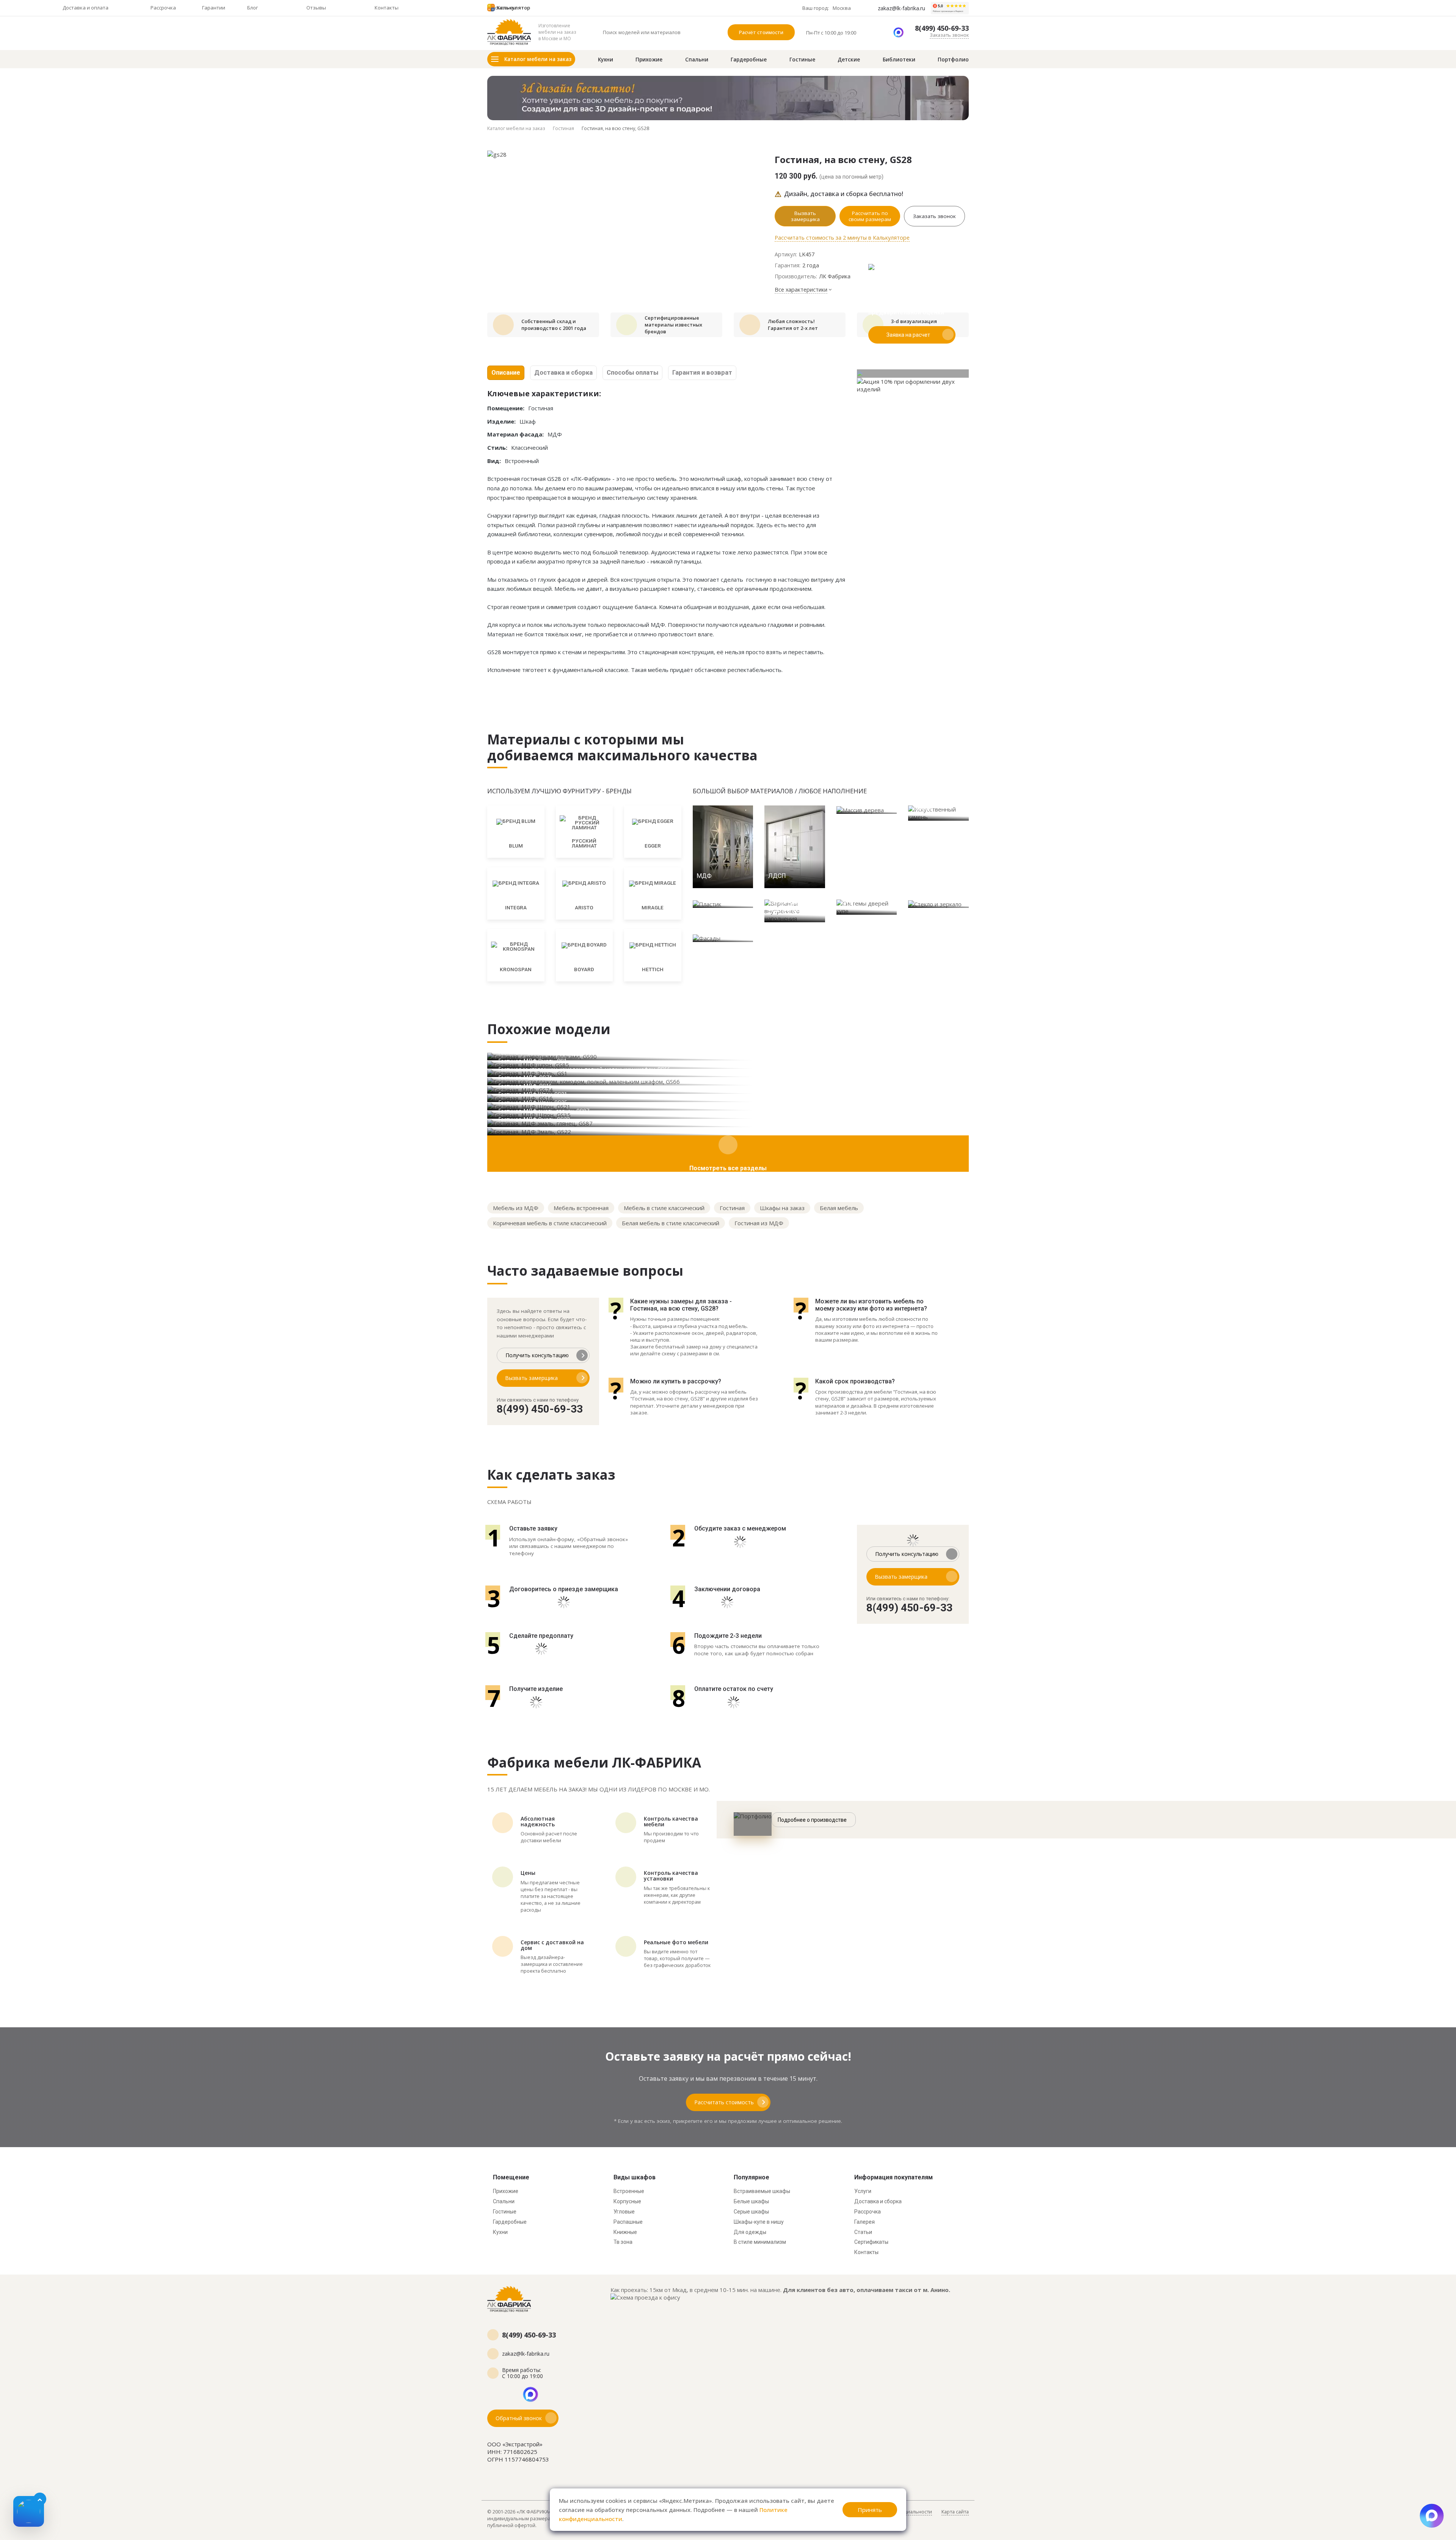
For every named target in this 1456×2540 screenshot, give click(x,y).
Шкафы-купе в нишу (759, 2222)
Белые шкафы (751, 2201)
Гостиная (732, 1208)
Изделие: (501, 421)
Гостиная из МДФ (759, 1223)
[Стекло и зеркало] (938, 904)
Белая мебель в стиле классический (671, 1223)
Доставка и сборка (563, 373)
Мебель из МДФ (516, 1208)
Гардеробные (749, 60)
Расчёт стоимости (761, 32)
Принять (870, 2510)
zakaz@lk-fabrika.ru (901, 8)
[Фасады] (723, 938)
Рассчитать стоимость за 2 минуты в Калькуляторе (842, 238)
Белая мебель (839, 1208)
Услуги (863, 2191)
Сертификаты (871, 2242)
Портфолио (953, 60)
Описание (506, 373)
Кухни (606, 60)
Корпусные (627, 2201)
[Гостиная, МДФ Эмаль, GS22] (728, 1131)
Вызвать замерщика (805, 216)
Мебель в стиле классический (664, 1208)
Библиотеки (899, 60)
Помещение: (506, 408)
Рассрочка (868, 2212)
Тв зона (623, 2242)
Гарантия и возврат (702, 373)
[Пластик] (723, 904)
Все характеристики (801, 290)
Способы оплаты (632, 373)
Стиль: (497, 447)
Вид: (494, 461)
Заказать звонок (949, 35)
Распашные (628, 2222)
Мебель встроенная (581, 1208)
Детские (849, 60)
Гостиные (802, 60)
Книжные (625, 2232)
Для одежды (750, 2232)
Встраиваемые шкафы (762, 2191)
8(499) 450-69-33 (942, 28)
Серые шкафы (751, 2212)
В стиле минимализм (760, 2242)
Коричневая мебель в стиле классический (550, 1223)
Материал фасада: (515, 434)
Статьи (863, 2232)
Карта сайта (955, 2512)
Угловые (624, 2212)
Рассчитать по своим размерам (870, 216)
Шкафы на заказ (782, 1208)
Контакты (866, 2252)
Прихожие (649, 60)
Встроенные (629, 2191)
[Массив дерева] (867, 810)
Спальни (697, 60)
